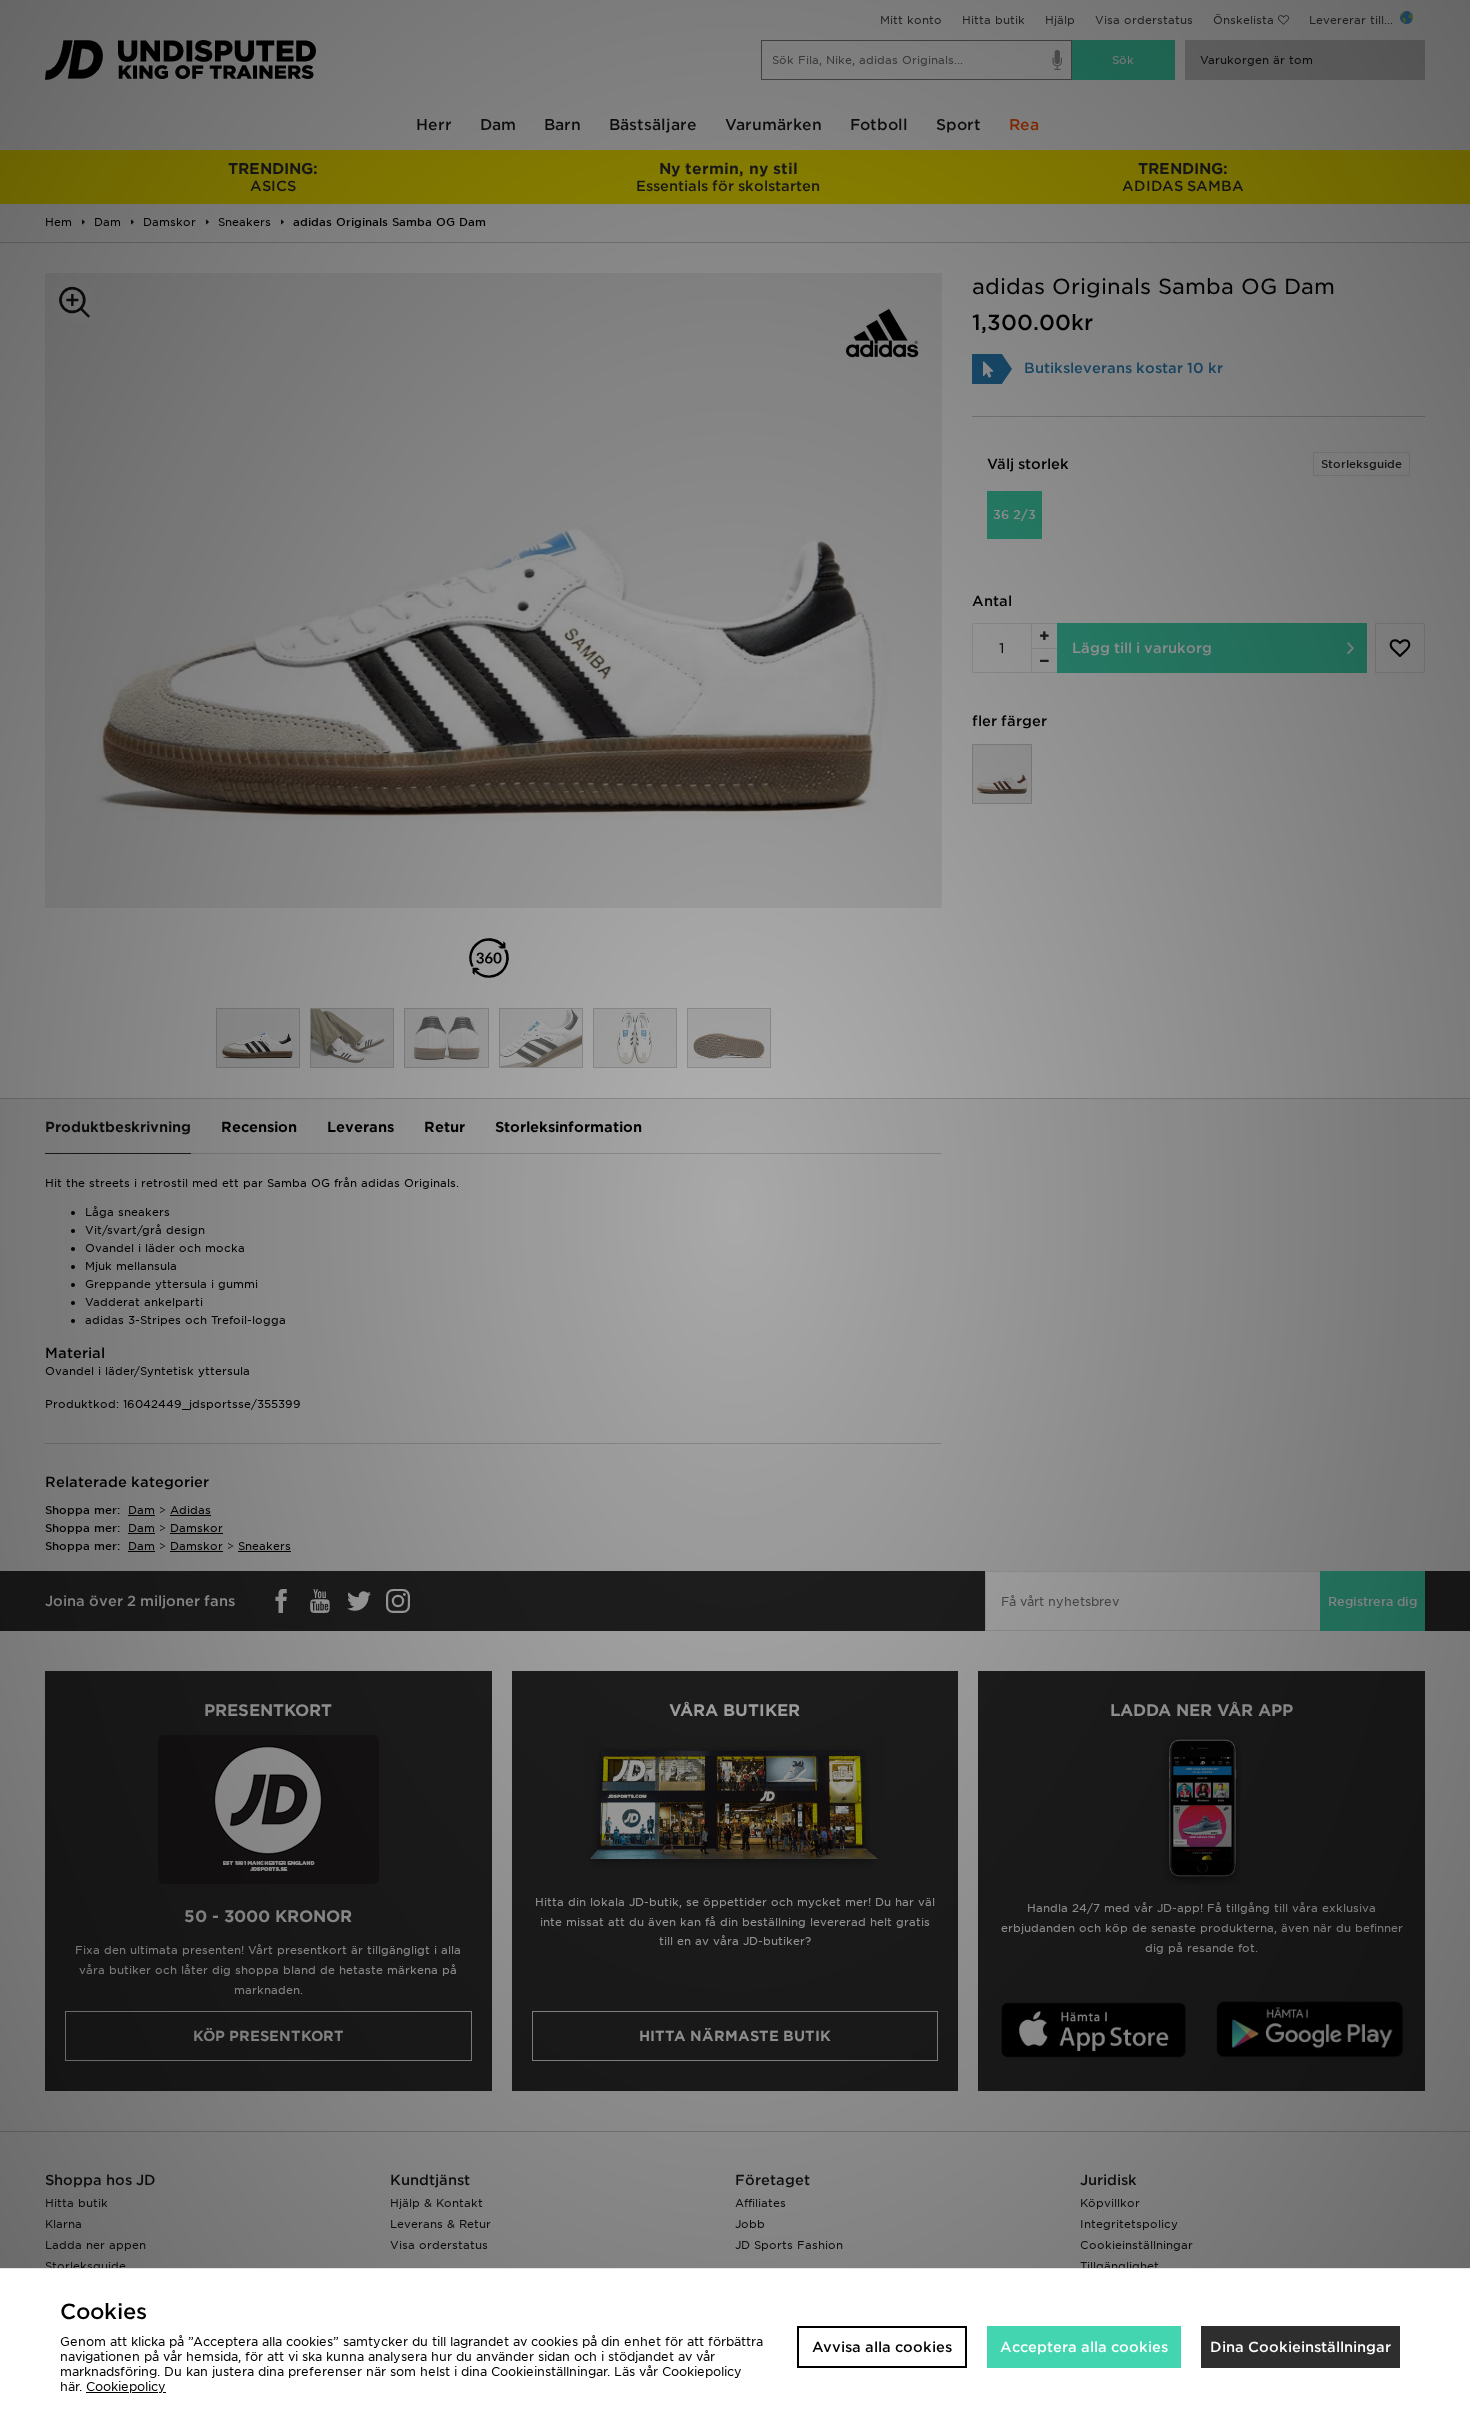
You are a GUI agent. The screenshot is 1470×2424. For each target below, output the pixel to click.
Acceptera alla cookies (1084, 2347)
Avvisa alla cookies (882, 2347)
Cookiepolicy (126, 2386)
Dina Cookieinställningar (1300, 2347)
